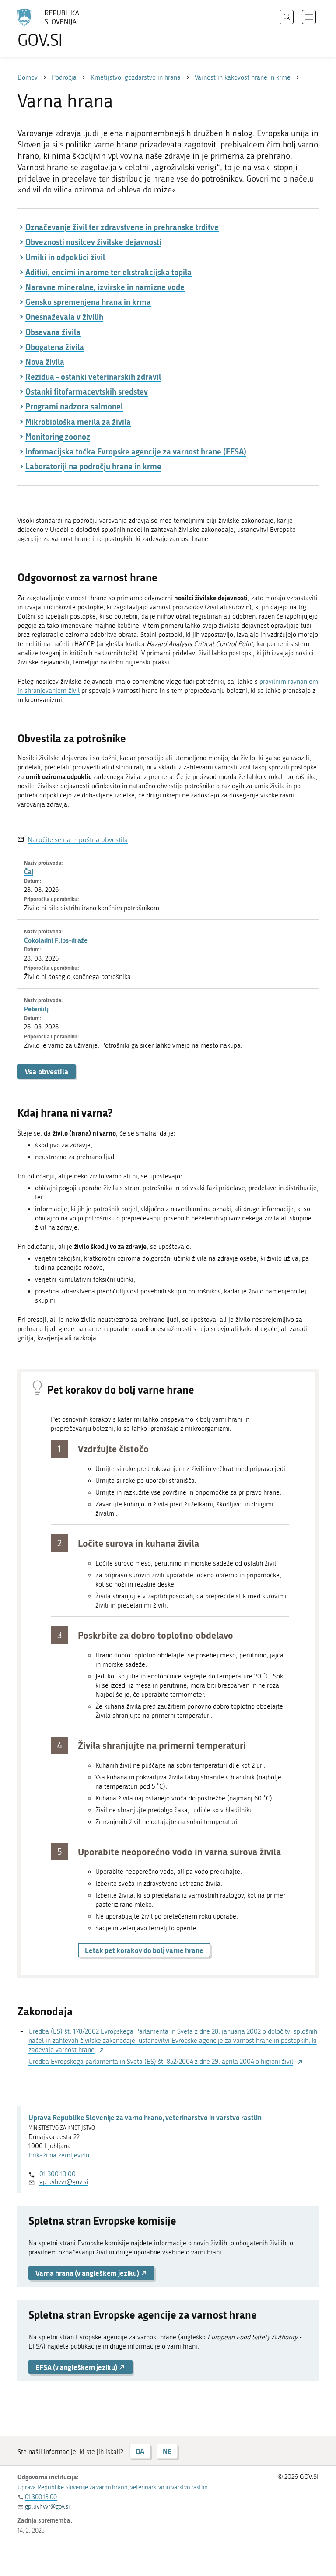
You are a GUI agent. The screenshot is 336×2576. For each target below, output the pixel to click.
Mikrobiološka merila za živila (78, 422)
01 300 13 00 (58, 2174)
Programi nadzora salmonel (74, 406)
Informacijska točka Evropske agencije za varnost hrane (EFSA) (136, 451)
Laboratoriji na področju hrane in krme (93, 466)
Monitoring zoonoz (58, 437)
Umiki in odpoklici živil (65, 257)
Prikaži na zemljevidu (59, 2155)
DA (140, 2451)
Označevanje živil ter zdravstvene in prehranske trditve (122, 227)
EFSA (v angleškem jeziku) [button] (77, 2367)
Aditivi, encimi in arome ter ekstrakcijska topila (108, 272)
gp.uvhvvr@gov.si (64, 2182)
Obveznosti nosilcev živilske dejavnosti (93, 242)
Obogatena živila (55, 347)
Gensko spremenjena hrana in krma (88, 302)
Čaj (29, 871)
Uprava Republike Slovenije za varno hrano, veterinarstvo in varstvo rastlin (145, 2117)
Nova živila (45, 362)
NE (167, 2451)
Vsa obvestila (47, 1071)
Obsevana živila (53, 332)
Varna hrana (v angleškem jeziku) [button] (88, 2273)
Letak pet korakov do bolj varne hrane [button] (144, 1950)
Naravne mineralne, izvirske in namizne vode (105, 287)
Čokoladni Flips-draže (56, 940)
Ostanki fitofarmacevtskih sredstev (87, 391)
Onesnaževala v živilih (64, 317)
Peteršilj (36, 1009)
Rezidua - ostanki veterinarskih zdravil (93, 377)
